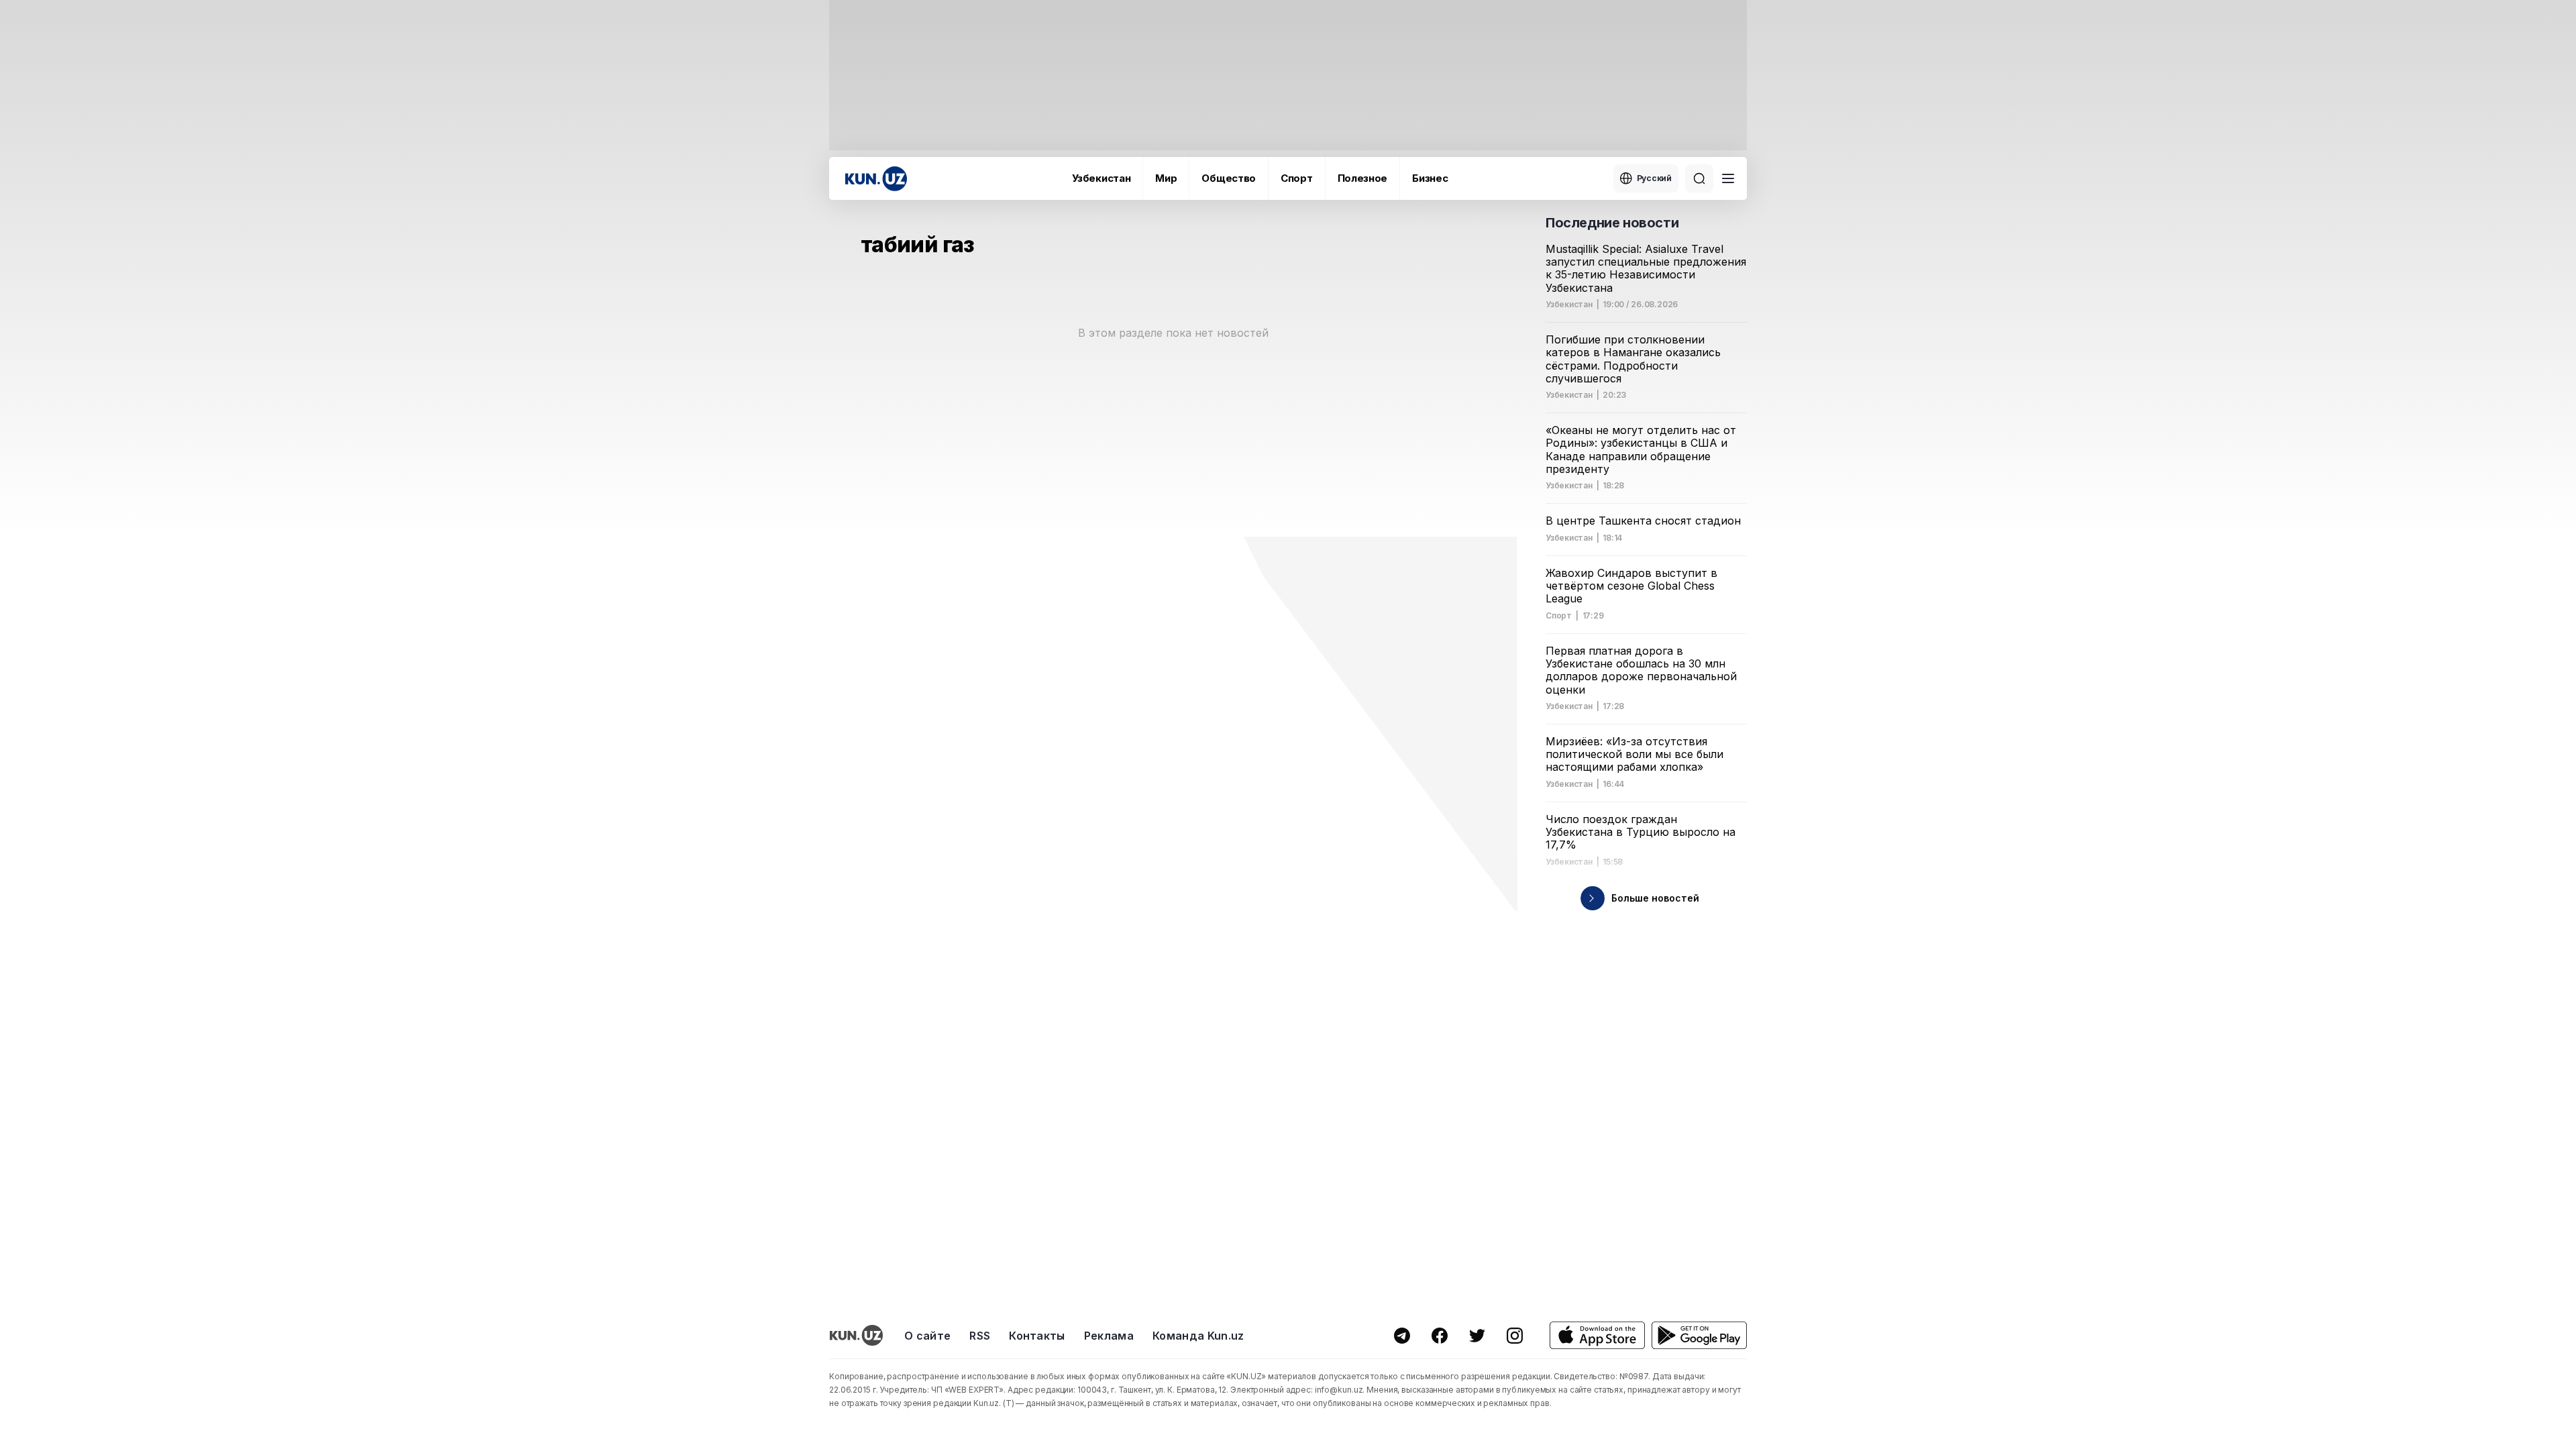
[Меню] (1728, 178)
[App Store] (1597, 1335)
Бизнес (1430, 178)
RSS (980, 1336)
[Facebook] (1440, 1336)
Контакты (1037, 1336)
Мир (1166, 178)
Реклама (1109, 1336)
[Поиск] (1699, 178)
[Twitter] (1477, 1336)
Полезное (1363, 178)
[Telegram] (1402, 1336)
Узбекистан (1101, 178)
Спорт (1297, 178)
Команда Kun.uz (1198, 1336)
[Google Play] (1699, 1335)
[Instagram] (1515, 1336)
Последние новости (1612, 223)
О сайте (927, 1336)
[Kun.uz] (876, 179)
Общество (1229, 178)
